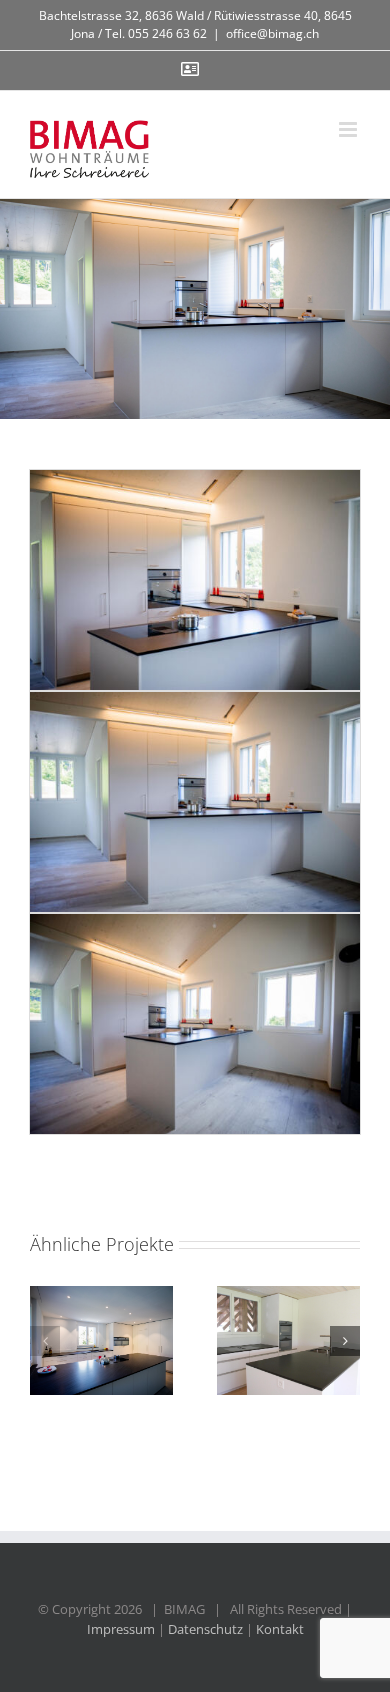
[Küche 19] (288, 1341)
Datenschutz (205, 1629)
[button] (45, 1341)
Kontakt (280, 1629)
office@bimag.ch (272, 33)
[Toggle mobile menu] (349, 129)
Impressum (121, 1629)
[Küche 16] (101, 1341)
